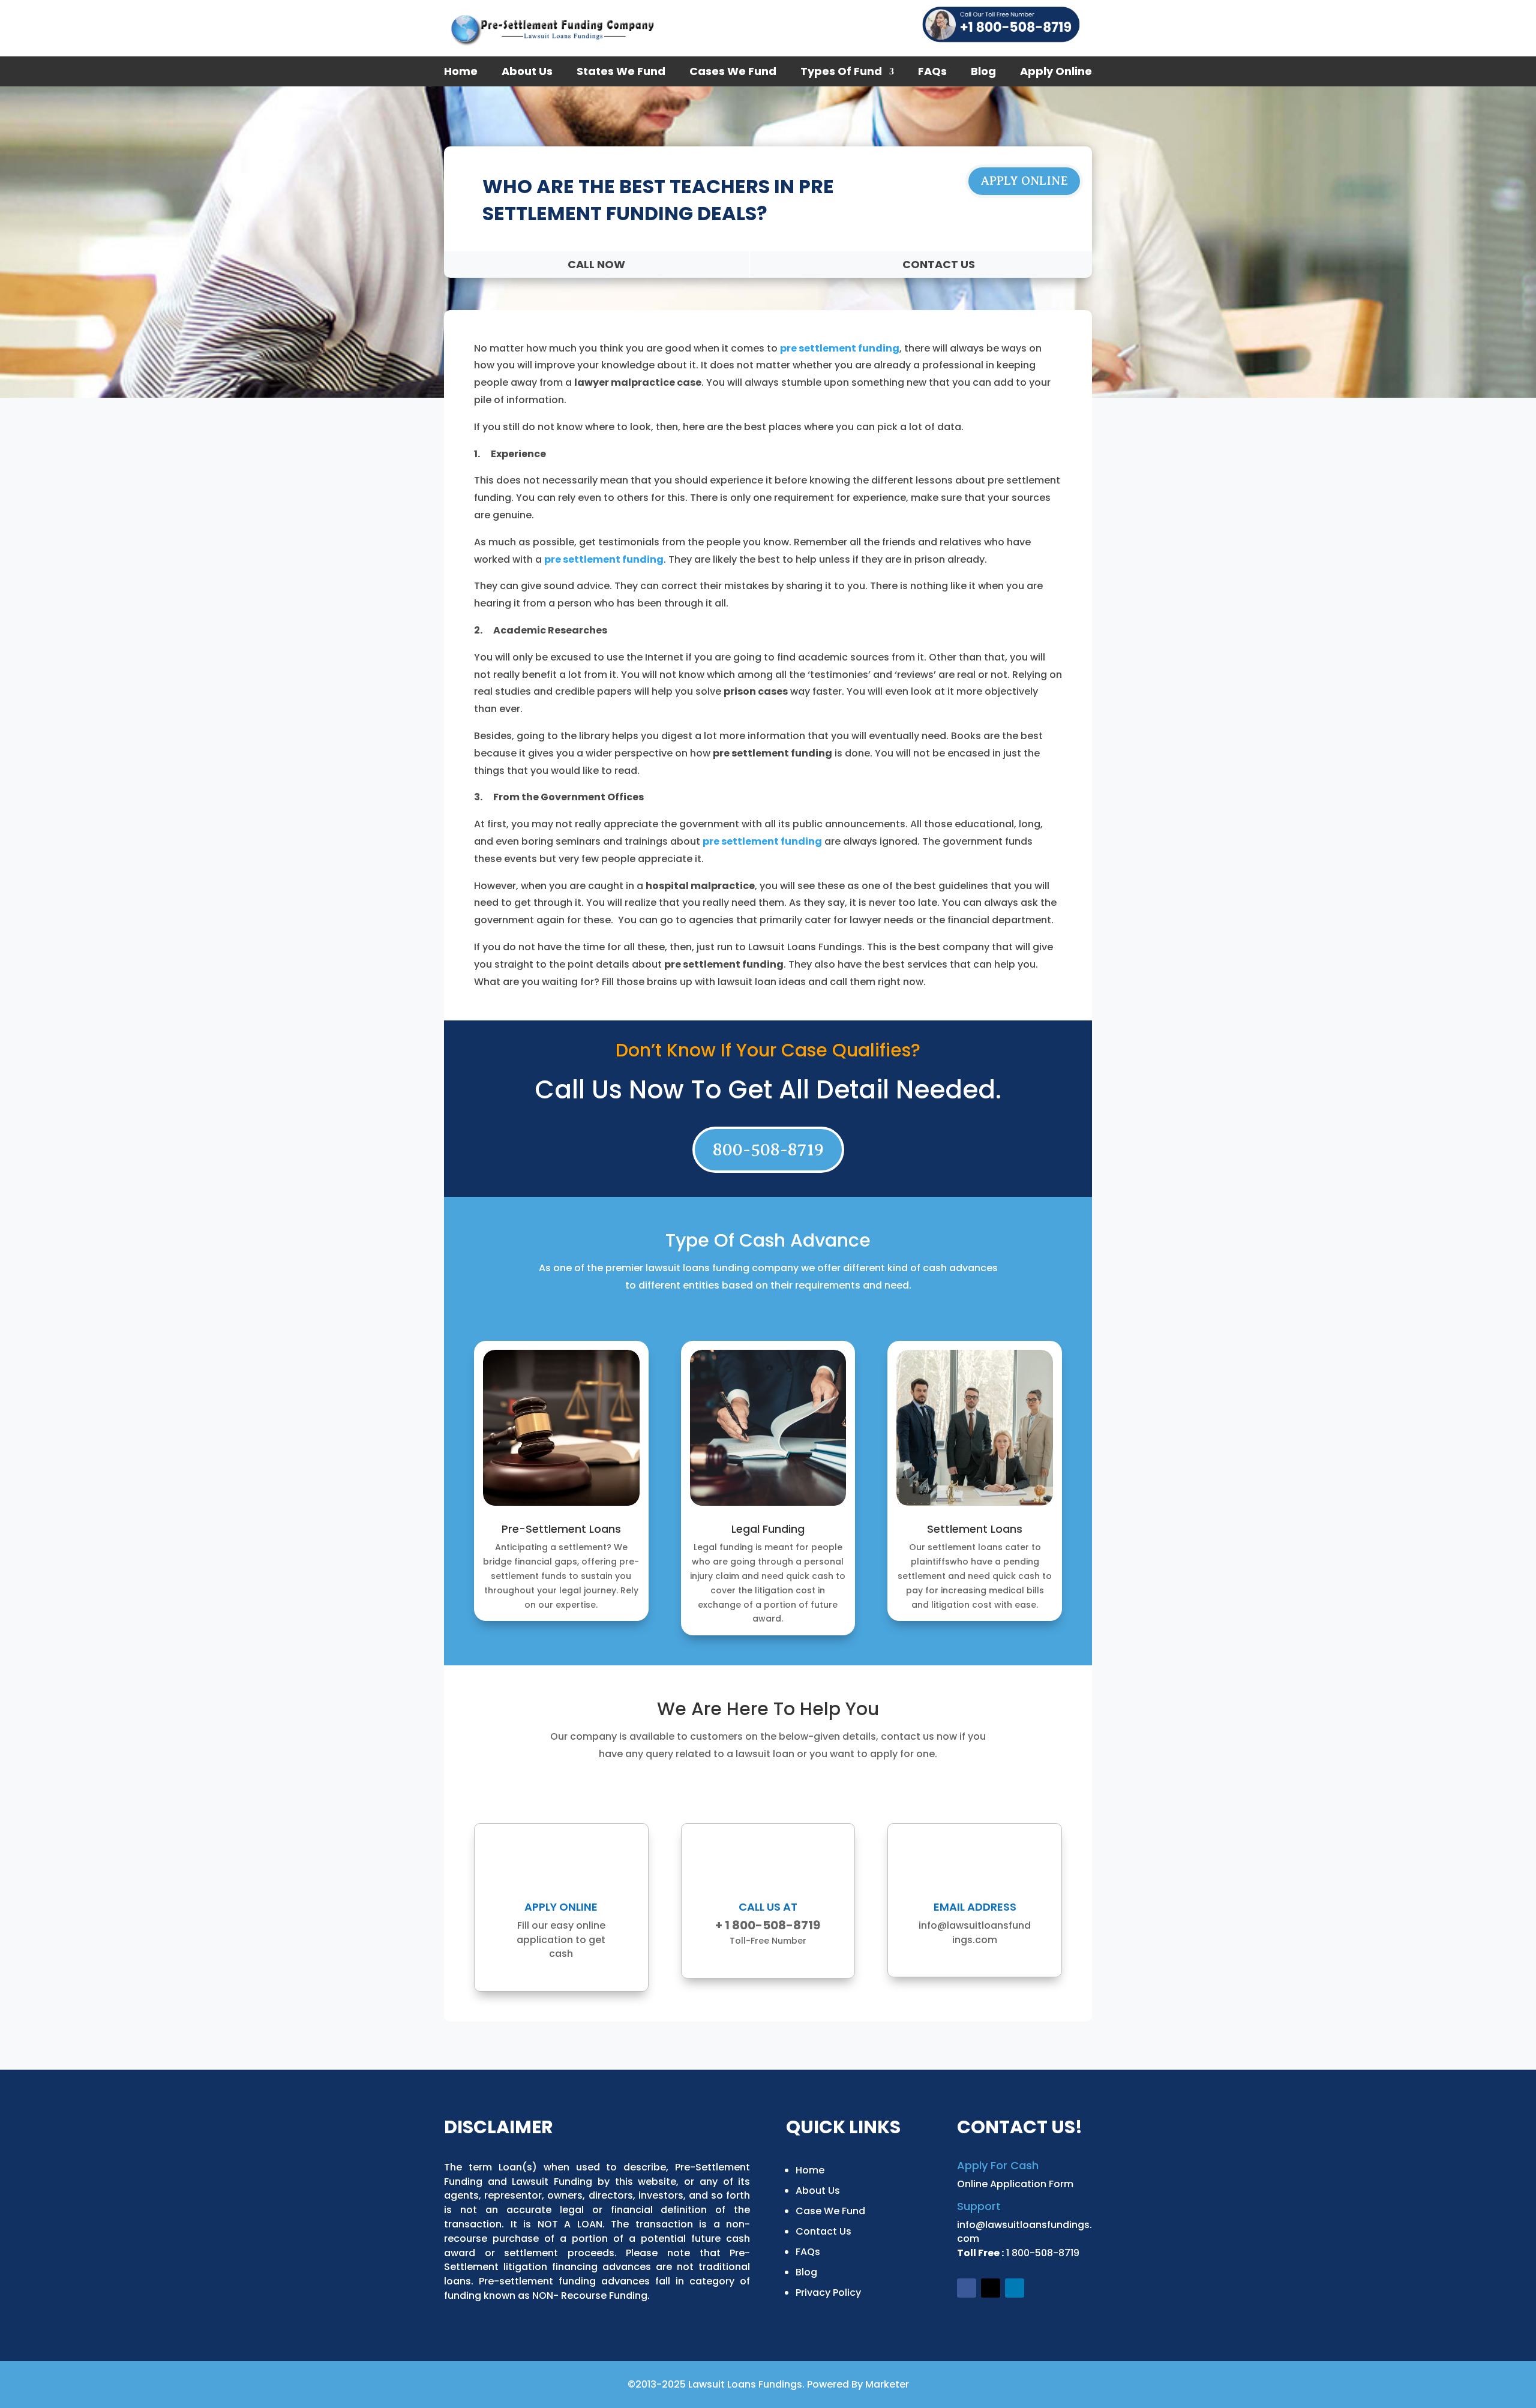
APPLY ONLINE (1024, 181)
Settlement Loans (975, 1529)
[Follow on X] (991, 2288)
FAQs (932, 73)
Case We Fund (830, 2211)
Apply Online (1056, 73)
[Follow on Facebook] (967, 2288)
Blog (983, 73)
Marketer (887, 2384)
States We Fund (621, 73)
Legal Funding (768, 1529)
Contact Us (823, 2231)
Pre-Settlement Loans (561, 1529)
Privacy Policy (828, 2293)
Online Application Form (1015, 2184)
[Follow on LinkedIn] (1015, 2288)
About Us (527, 73)
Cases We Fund (733, 73)
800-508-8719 (768, 1149)
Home (461, 73)
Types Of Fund (841, 73)
